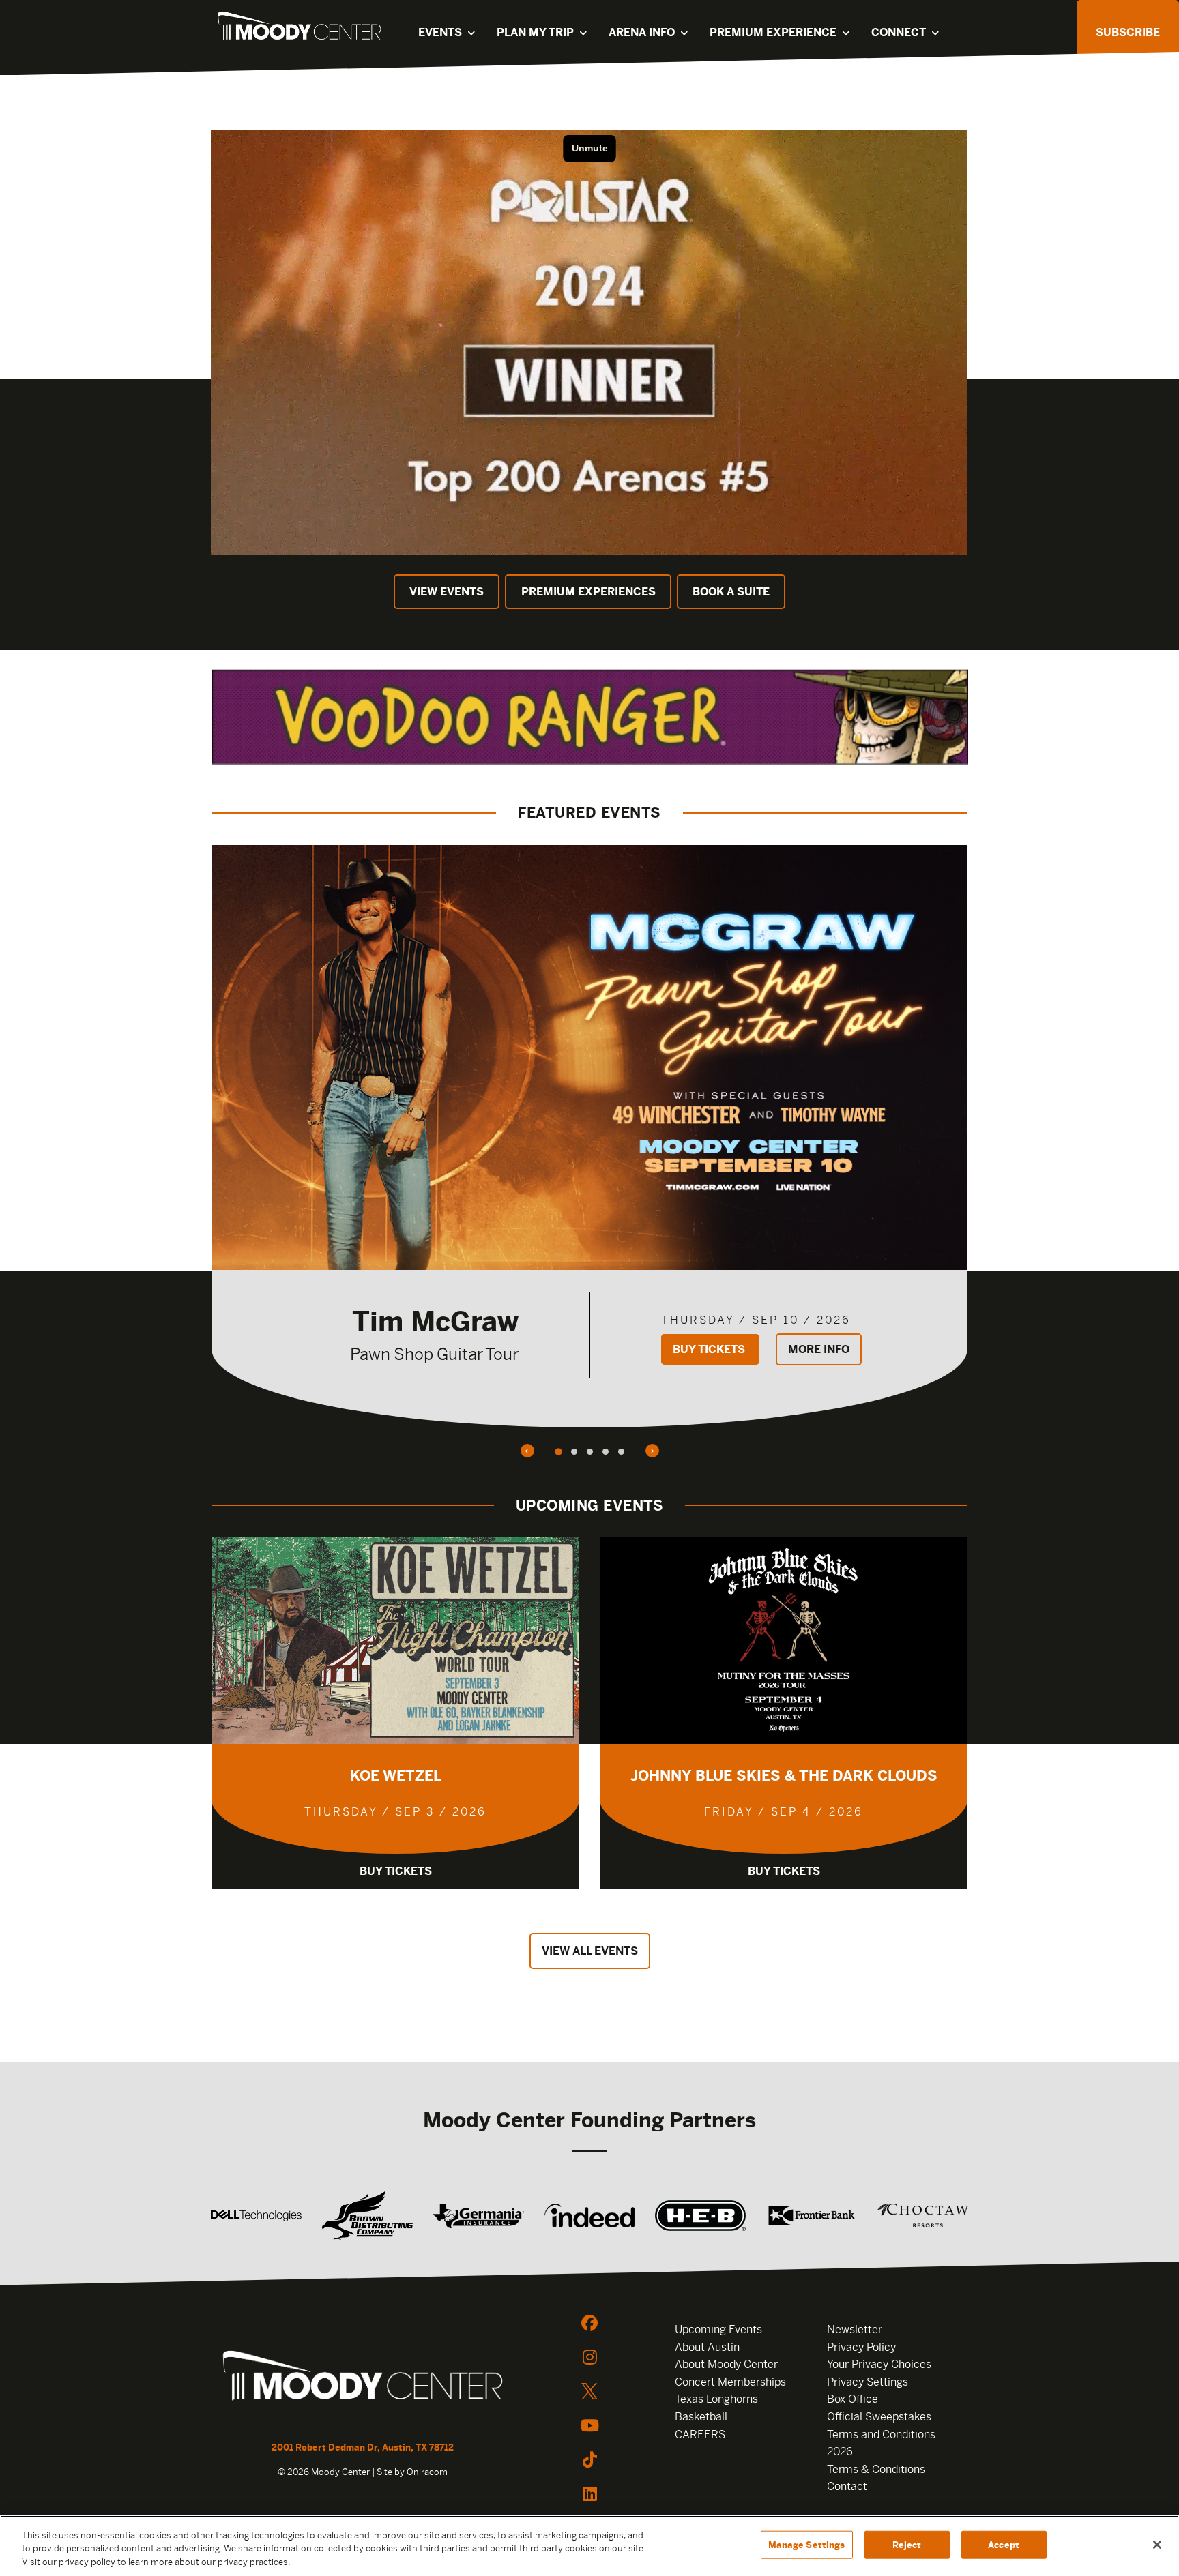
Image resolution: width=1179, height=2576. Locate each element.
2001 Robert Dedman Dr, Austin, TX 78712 (363, 2447)
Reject (907, 2544)
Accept (1004, 2544)
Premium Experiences (588, 592)
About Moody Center (726, 2364)
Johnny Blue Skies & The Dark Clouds (784, 1776)
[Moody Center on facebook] (589, 2323)
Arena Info (642, 32)
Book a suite (731, 592)
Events (440, 32)
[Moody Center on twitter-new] (589, 2391)
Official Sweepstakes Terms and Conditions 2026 (881, 2434)
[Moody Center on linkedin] (589, 2493)
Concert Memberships (730, 2382)
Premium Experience (773, 32)
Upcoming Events (718, 2329)
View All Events (590, 1951)
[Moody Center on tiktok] (589, 2459)
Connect (899, 32)
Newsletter (855, 2329)
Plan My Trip (535, 32)
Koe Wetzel (396, 1776)
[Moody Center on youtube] (589, 2425)
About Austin (707, 2347)
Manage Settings (807, 2544)
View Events (447, 592)
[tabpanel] (589, 1136)
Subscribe (1128, 32)
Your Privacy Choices (879, 2364)
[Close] (1157, 2545)
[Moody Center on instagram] (589, 2357)
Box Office (853, 2399)
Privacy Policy (861, 2347)
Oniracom (427, 2472)
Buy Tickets (710, 1349)
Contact (847, 2486)
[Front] (363, 2378)
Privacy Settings (868, 2382)
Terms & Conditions (876, 2469)
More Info (819, 1349)
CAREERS (700, 2434)
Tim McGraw (435, 1321)
